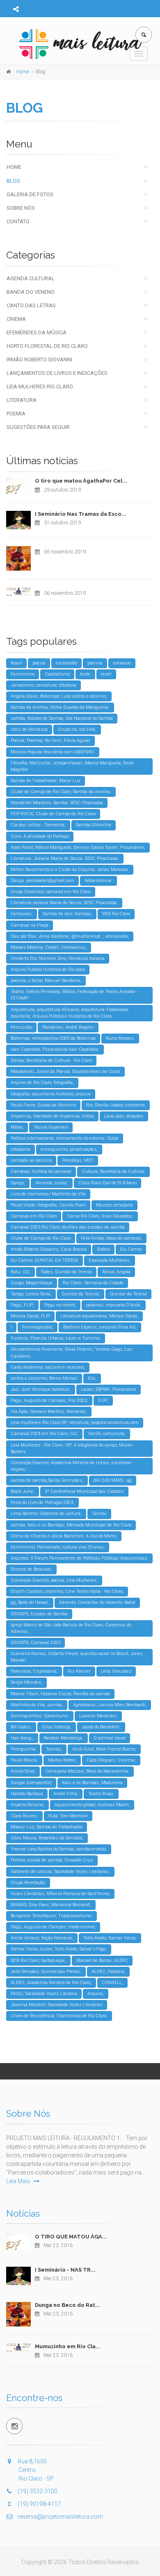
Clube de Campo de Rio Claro (41, 1238)
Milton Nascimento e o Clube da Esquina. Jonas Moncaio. (70, 870)
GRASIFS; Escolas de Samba (39, 1614)
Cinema (16, 319)
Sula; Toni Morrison (68, 1816)
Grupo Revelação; (28, 1883)
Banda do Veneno (31, 292)
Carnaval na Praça (30, 925)
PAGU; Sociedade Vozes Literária (44, 1994)
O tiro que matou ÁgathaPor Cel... (81, 481)
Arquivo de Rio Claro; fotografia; (42, 1083)
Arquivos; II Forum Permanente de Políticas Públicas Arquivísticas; (79, 1558)
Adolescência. (98, 881)
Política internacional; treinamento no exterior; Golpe (65, 1138)
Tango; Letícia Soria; (31, 1294)
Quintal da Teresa (128, 1294)
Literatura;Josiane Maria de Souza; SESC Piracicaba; (64, 903)
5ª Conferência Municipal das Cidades (84, 1491)
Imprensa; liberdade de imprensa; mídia (52, 1116)
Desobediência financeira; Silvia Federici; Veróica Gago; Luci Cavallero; (72, 1353)
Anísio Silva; (23, 1771)
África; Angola (116, 1272)
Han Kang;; (22, 1738)
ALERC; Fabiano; (108, 1972)
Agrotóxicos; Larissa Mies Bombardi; (110, 1705)
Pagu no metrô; (60, 1305)
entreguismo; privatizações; (69, 1149)
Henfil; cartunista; (107, 1434)
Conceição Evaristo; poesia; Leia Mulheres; (54, 1580)
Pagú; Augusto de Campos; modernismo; (53, 1927)
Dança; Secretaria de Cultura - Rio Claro (51, 1060)
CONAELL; (112, 1983)
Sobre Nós (21, 208)
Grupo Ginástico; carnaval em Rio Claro (51, 892)
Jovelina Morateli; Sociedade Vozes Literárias (57, 2005)
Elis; (92, 1378)
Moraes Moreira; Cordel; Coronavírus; (49, 947)
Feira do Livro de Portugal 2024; (42, 1502)
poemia (95, 663)
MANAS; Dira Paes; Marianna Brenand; (51, 1905)
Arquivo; (96, 1994)
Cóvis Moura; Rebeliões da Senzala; (47, 1838)
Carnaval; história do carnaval (41, 1171)
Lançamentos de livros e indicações (57, 373)
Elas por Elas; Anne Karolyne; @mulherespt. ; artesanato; (70, 936)
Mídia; (17, 1127)
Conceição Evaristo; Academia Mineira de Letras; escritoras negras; (71, 1466)
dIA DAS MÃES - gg (113, 1480)
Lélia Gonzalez (116, 1671)
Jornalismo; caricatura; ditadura (43, 685)
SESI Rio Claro (116, 914)
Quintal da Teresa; (81, 1294)
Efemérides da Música (37, 332)
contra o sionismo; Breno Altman (44, 1378)
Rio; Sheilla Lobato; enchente (116, 1105)
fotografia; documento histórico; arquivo (51, 1094)
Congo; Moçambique (32, 1283)
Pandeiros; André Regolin (68, 1027)
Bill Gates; (21, 1727)
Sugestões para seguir (38, 427)
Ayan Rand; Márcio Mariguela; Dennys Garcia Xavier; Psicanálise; (78, 847)
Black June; (23, 1491)
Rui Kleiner (79, 1671)
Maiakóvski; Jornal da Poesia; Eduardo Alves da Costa (65, 1071)
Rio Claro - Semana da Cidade (93, 1283)
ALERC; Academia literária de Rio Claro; (51, 1983)
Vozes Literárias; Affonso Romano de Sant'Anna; (60, 1894)
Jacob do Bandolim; (101, 1727)
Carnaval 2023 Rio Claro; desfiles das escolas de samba (68, 1227)
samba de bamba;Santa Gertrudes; (47, 1480)
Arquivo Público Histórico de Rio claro (48, 969)
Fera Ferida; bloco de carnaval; (111, 1238)
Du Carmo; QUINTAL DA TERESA (45, 1260)
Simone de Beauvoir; (31, 1569)
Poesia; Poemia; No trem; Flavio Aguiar (50, 740)
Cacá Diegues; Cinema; (111, 1760)
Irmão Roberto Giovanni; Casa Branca (49, 1249)
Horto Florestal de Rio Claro (47, 346)
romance (122, 663)
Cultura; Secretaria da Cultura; (113, 1171)
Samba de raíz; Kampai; (67, 914)
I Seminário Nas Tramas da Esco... (81, 514)
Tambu (99, 1514)
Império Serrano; (27, 1805)
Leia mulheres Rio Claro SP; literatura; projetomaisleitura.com (75, 1423)
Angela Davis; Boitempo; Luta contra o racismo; (59, 696)
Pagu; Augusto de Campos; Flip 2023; (49, 1400)
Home (14, 167)
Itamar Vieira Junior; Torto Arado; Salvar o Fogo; (59, 1949)
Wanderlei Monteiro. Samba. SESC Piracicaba (57, 803)
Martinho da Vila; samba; (37, 1705)
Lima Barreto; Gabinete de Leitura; (46, 1514)
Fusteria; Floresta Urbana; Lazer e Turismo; (56, 1338)
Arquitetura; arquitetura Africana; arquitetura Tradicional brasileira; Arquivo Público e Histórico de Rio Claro (70, 1013)
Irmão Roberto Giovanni (39, 359)
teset (106, 674)
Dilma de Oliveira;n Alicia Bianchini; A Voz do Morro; (64, 1536)
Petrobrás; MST (78, 1160)
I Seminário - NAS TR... (65, 2270)
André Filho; (66, 1794)
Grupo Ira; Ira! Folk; (77, 729)
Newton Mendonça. (64, 1738)
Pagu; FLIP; (22, 1305)
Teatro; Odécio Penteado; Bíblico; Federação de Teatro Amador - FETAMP (74, 995)
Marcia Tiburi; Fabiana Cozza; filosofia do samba (60, 1694)
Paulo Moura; (24, 1760)
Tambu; (54, 1749)
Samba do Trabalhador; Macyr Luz (46, 781)
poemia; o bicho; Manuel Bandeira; (46, 981)
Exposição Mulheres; (110, 1260)
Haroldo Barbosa (27, 1794)
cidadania (21, 1149)
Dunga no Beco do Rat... (67, 2305)
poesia (39, 663)
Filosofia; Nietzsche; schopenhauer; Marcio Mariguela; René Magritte (72, 766)
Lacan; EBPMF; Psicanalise (109, 1389)
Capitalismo (57, 674)
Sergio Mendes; (26, 1682)
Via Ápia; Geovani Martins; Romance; (49, 1412)
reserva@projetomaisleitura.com (60, 2517)
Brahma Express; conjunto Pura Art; (100, 1327)
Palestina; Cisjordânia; (34, 1671)
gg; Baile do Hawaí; (30, 1602)
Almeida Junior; (52, 1183)
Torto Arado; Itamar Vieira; (110, 1938)
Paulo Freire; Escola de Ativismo (43, 1105)
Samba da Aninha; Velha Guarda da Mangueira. (60, 707)
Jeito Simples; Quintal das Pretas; (46, 1972)
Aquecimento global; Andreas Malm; (92, 1805)
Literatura (22, 400)
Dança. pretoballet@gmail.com (42, 881)
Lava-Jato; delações (124, 1116)
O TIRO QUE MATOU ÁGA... (71, 2237)
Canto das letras (31, 305)
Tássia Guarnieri (51, 1127)
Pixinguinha (23, 1749)
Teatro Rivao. (101, 1794)
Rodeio (103, 1249)
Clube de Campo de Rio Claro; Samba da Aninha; (61, 792)
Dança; (18, 1183)
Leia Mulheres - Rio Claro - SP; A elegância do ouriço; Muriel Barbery (72, 1448)
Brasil (16, 663)
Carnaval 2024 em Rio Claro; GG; (44, 1434)
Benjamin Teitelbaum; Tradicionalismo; (51, 1916)
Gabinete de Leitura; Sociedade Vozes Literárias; (60, 1872)
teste (85, 674)
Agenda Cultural (31, 278)
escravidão (66, 663)
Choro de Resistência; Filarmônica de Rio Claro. (59, 2016)
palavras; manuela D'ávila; (114, 1305)
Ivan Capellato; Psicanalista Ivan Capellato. (55, 1049)
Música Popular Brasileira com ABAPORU (53, 752)
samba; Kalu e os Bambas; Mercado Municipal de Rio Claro (71, 1525)
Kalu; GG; (21, 1272)
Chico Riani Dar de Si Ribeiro (107, 1183)
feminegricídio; (38, 1327)
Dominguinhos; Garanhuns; (40, 1716)
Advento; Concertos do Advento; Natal (97, 1602)
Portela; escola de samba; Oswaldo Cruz (52, 1860)
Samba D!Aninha (94, 825)
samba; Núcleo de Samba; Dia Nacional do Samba (62, 718)
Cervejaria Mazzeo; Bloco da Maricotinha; (87, 1771)
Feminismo (23, 674)
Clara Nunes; (24, 1816)
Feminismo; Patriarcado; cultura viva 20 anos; (58, 1547)
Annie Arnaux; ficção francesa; (42, 1938)
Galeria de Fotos (30, 194)
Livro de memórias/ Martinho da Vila (48, 1194)
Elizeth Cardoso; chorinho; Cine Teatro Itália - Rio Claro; (67, 1591)
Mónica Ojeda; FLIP (30, 1316)
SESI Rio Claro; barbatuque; (38, 1960)
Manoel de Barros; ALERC (102, 1960)
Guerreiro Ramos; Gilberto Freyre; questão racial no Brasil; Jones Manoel (77, 1657)
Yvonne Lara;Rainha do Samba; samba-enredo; (59, 1849)
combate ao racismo (31, 1160)
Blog (13, 181)
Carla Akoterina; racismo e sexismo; (48, 1367)
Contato (18, 221)
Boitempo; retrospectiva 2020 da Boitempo (53, 1038)
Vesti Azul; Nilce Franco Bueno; (104, 1749)
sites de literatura (29, 729)
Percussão (21, 1027)
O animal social (110, 1738)
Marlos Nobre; (62, 1760)
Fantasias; (22, 914)
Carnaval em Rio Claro (34, 1216)
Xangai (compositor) (31, 1783)
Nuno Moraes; (120, 1038)
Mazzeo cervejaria (114, 1205)
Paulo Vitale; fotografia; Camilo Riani (48, 1205)
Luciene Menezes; (98, 1716)
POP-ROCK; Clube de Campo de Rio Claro (53, 814)
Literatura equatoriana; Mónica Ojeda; (99, 1316)
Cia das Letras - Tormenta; (38, 825)
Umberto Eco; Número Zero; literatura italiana (58, 958)
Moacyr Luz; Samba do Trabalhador (47, 1827)
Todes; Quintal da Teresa (66, 1272)
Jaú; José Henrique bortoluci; (41, 1389)
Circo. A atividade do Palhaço (40, 836)
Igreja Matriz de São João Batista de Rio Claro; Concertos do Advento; (71, 1628)
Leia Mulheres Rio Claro (40, 387)
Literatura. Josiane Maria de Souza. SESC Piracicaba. (65, 858)
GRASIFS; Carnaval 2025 (35, 1643)
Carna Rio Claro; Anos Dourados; (100, 1216)
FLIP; (103, 1400)
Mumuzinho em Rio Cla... (68, 2346)
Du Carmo (131, 1249)
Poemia (16, 414)
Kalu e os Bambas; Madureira (92, 1783)
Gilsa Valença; (57, 1727)
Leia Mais (19, 2181)
